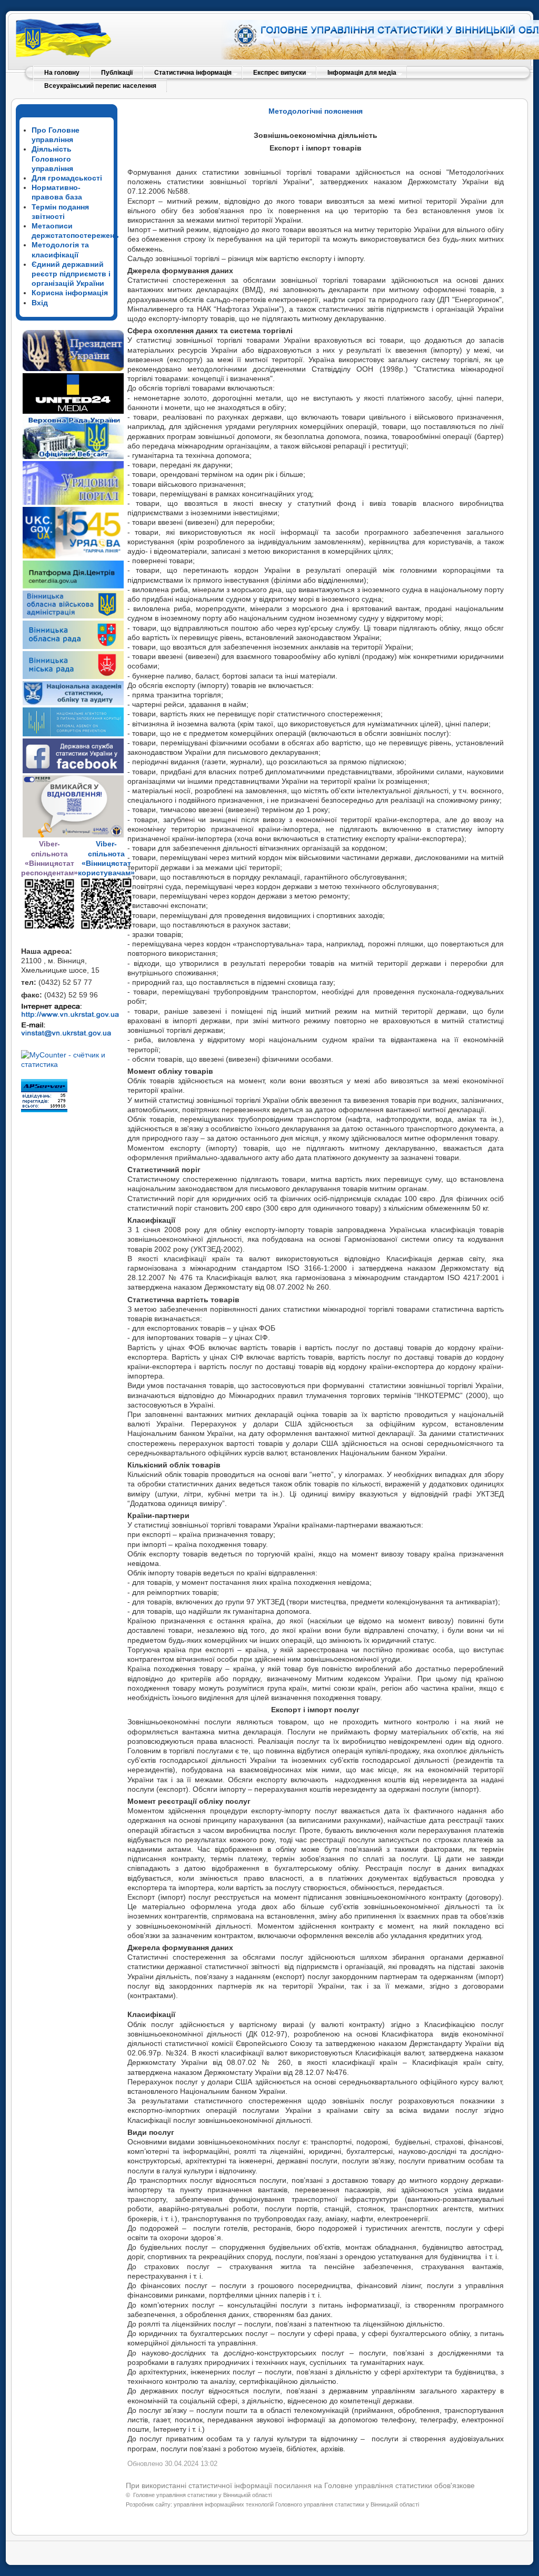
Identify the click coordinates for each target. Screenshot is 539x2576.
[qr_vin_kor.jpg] (49, 927)
